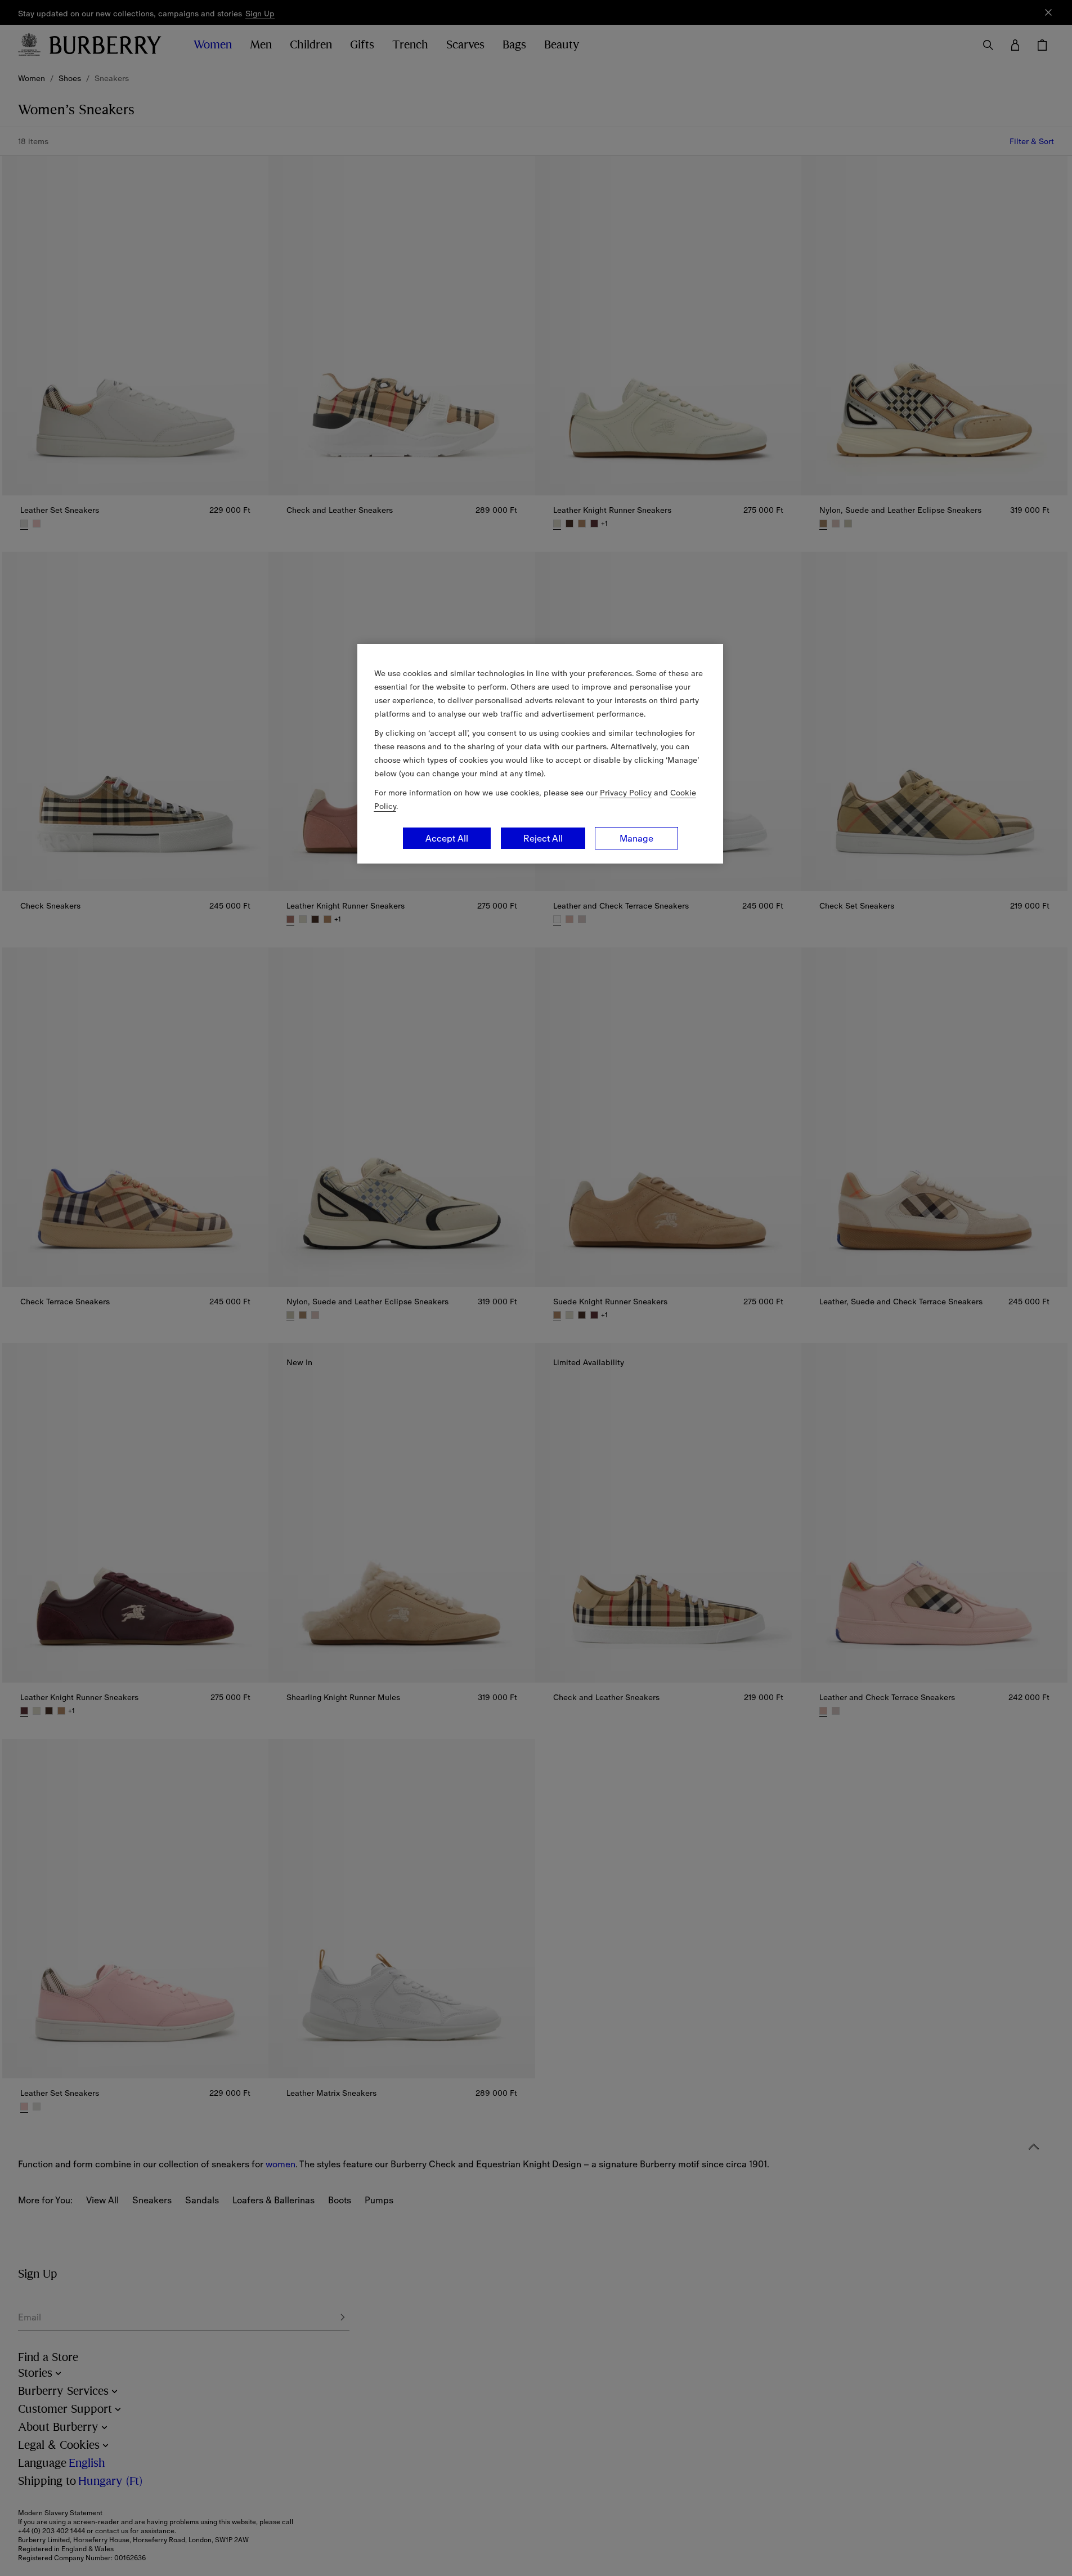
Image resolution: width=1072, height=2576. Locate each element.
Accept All (447, 838)
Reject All (543, 838)
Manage (636, 838)
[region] (540, 754)
